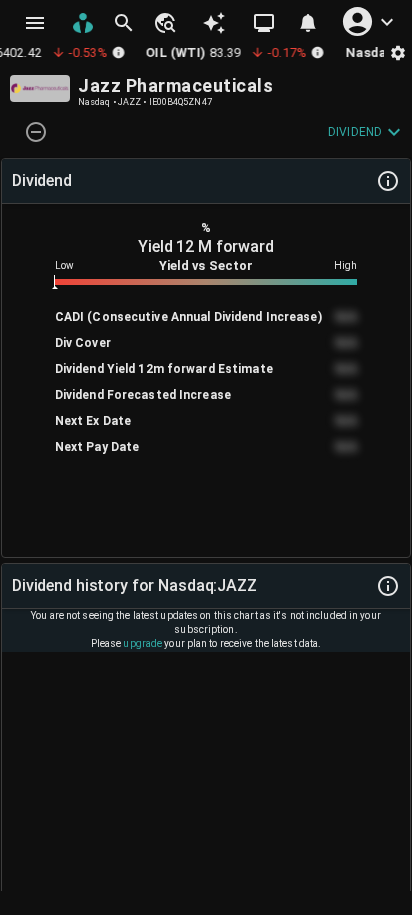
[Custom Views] (264, 23)
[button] (164, 23)
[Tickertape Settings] (398, 52)
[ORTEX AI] (214, 23)
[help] (388, 181)
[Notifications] (308, 23)
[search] (124, 23)
